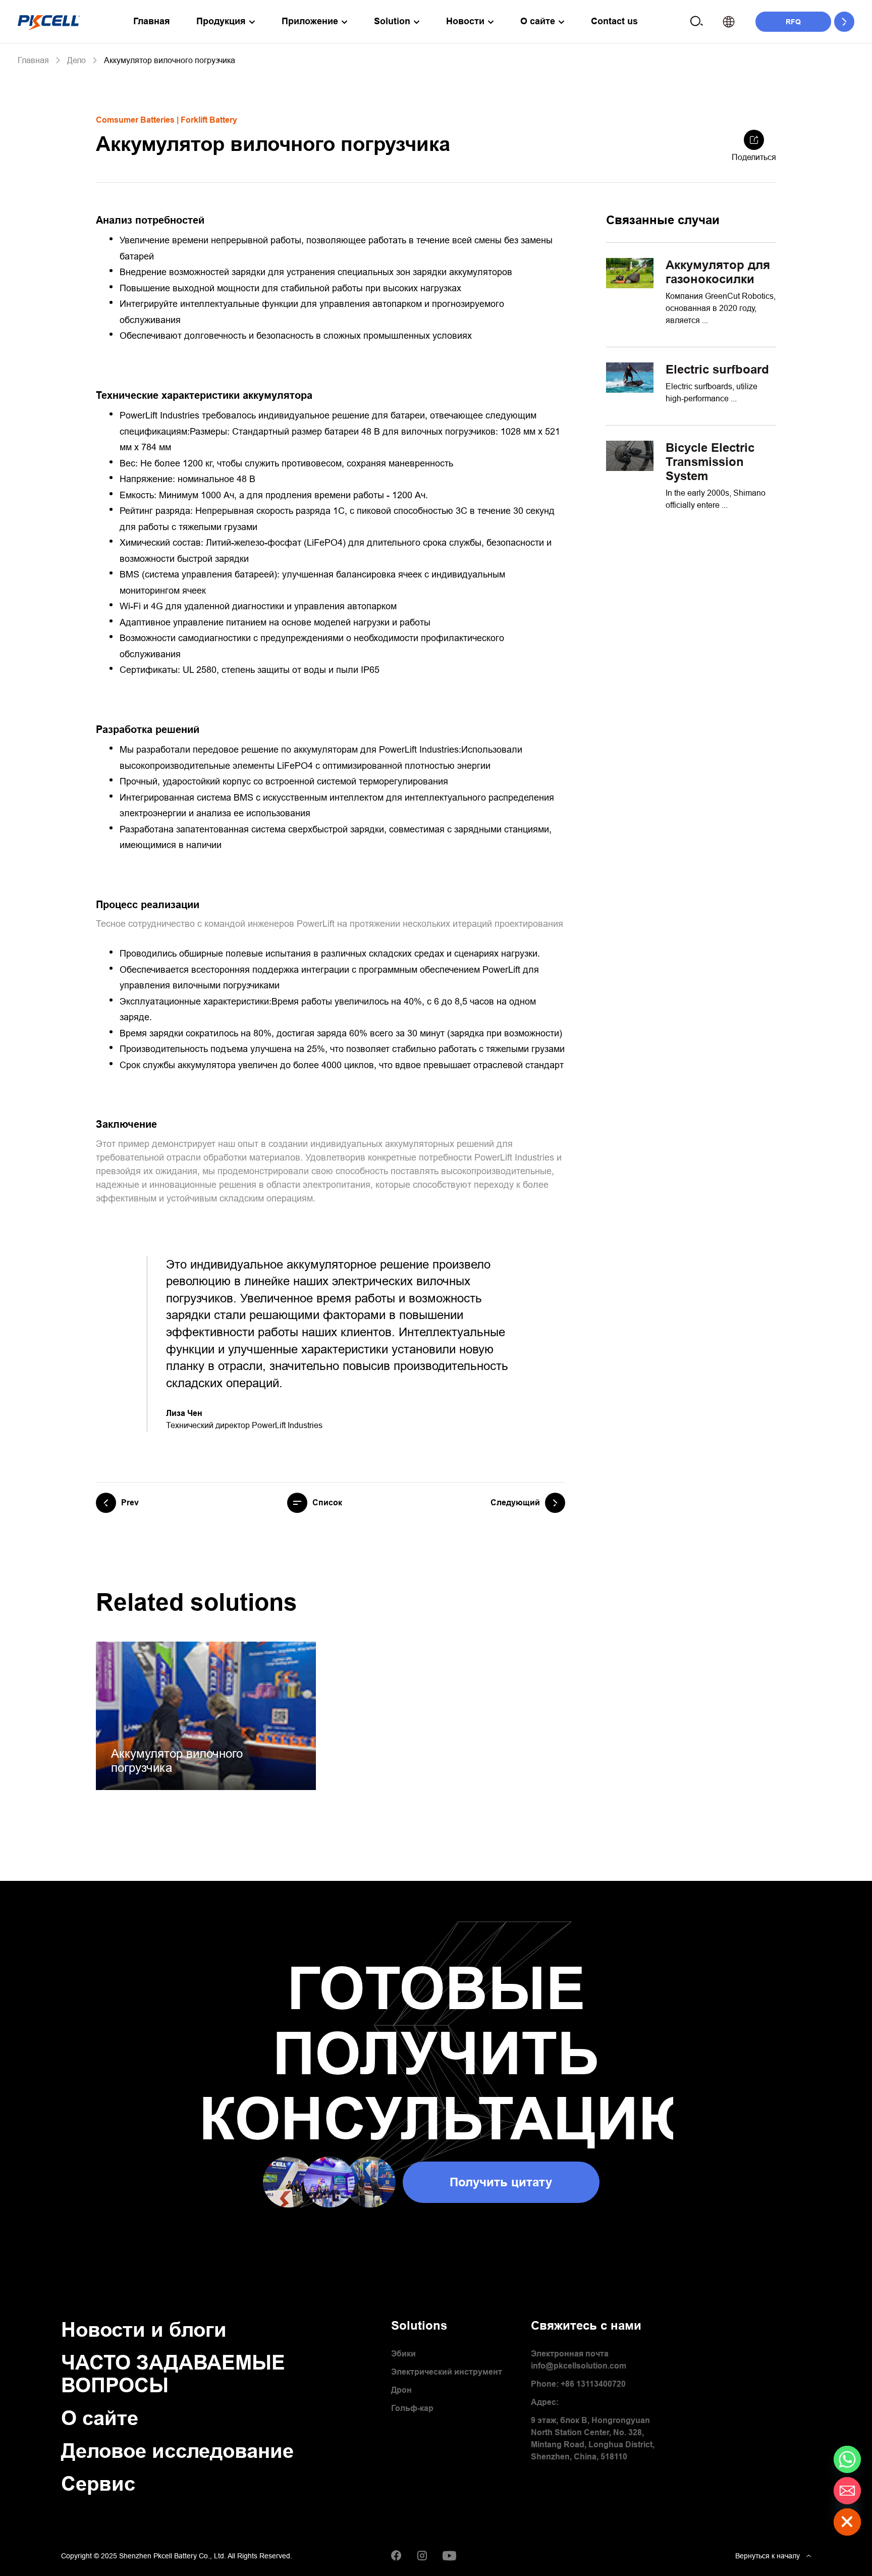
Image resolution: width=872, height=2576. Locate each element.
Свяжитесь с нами (586, 2325)
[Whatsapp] (847, 2459)
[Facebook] (396, 2556)
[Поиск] (697, 21)
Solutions (419, 2325)
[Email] (847, 2491)
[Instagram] (422, 2556)
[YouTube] (449, 2556)
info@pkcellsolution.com (579, 2366)
